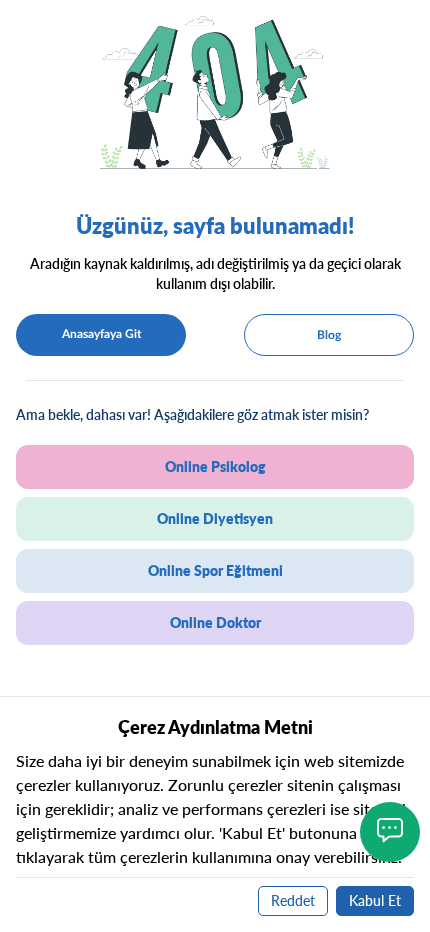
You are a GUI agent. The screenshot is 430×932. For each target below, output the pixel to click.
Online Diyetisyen (215, 518)
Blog (329, 335)
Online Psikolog (215, 466)
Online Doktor (215, 622)
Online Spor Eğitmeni (215, 570)
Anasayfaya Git (101, 334)
